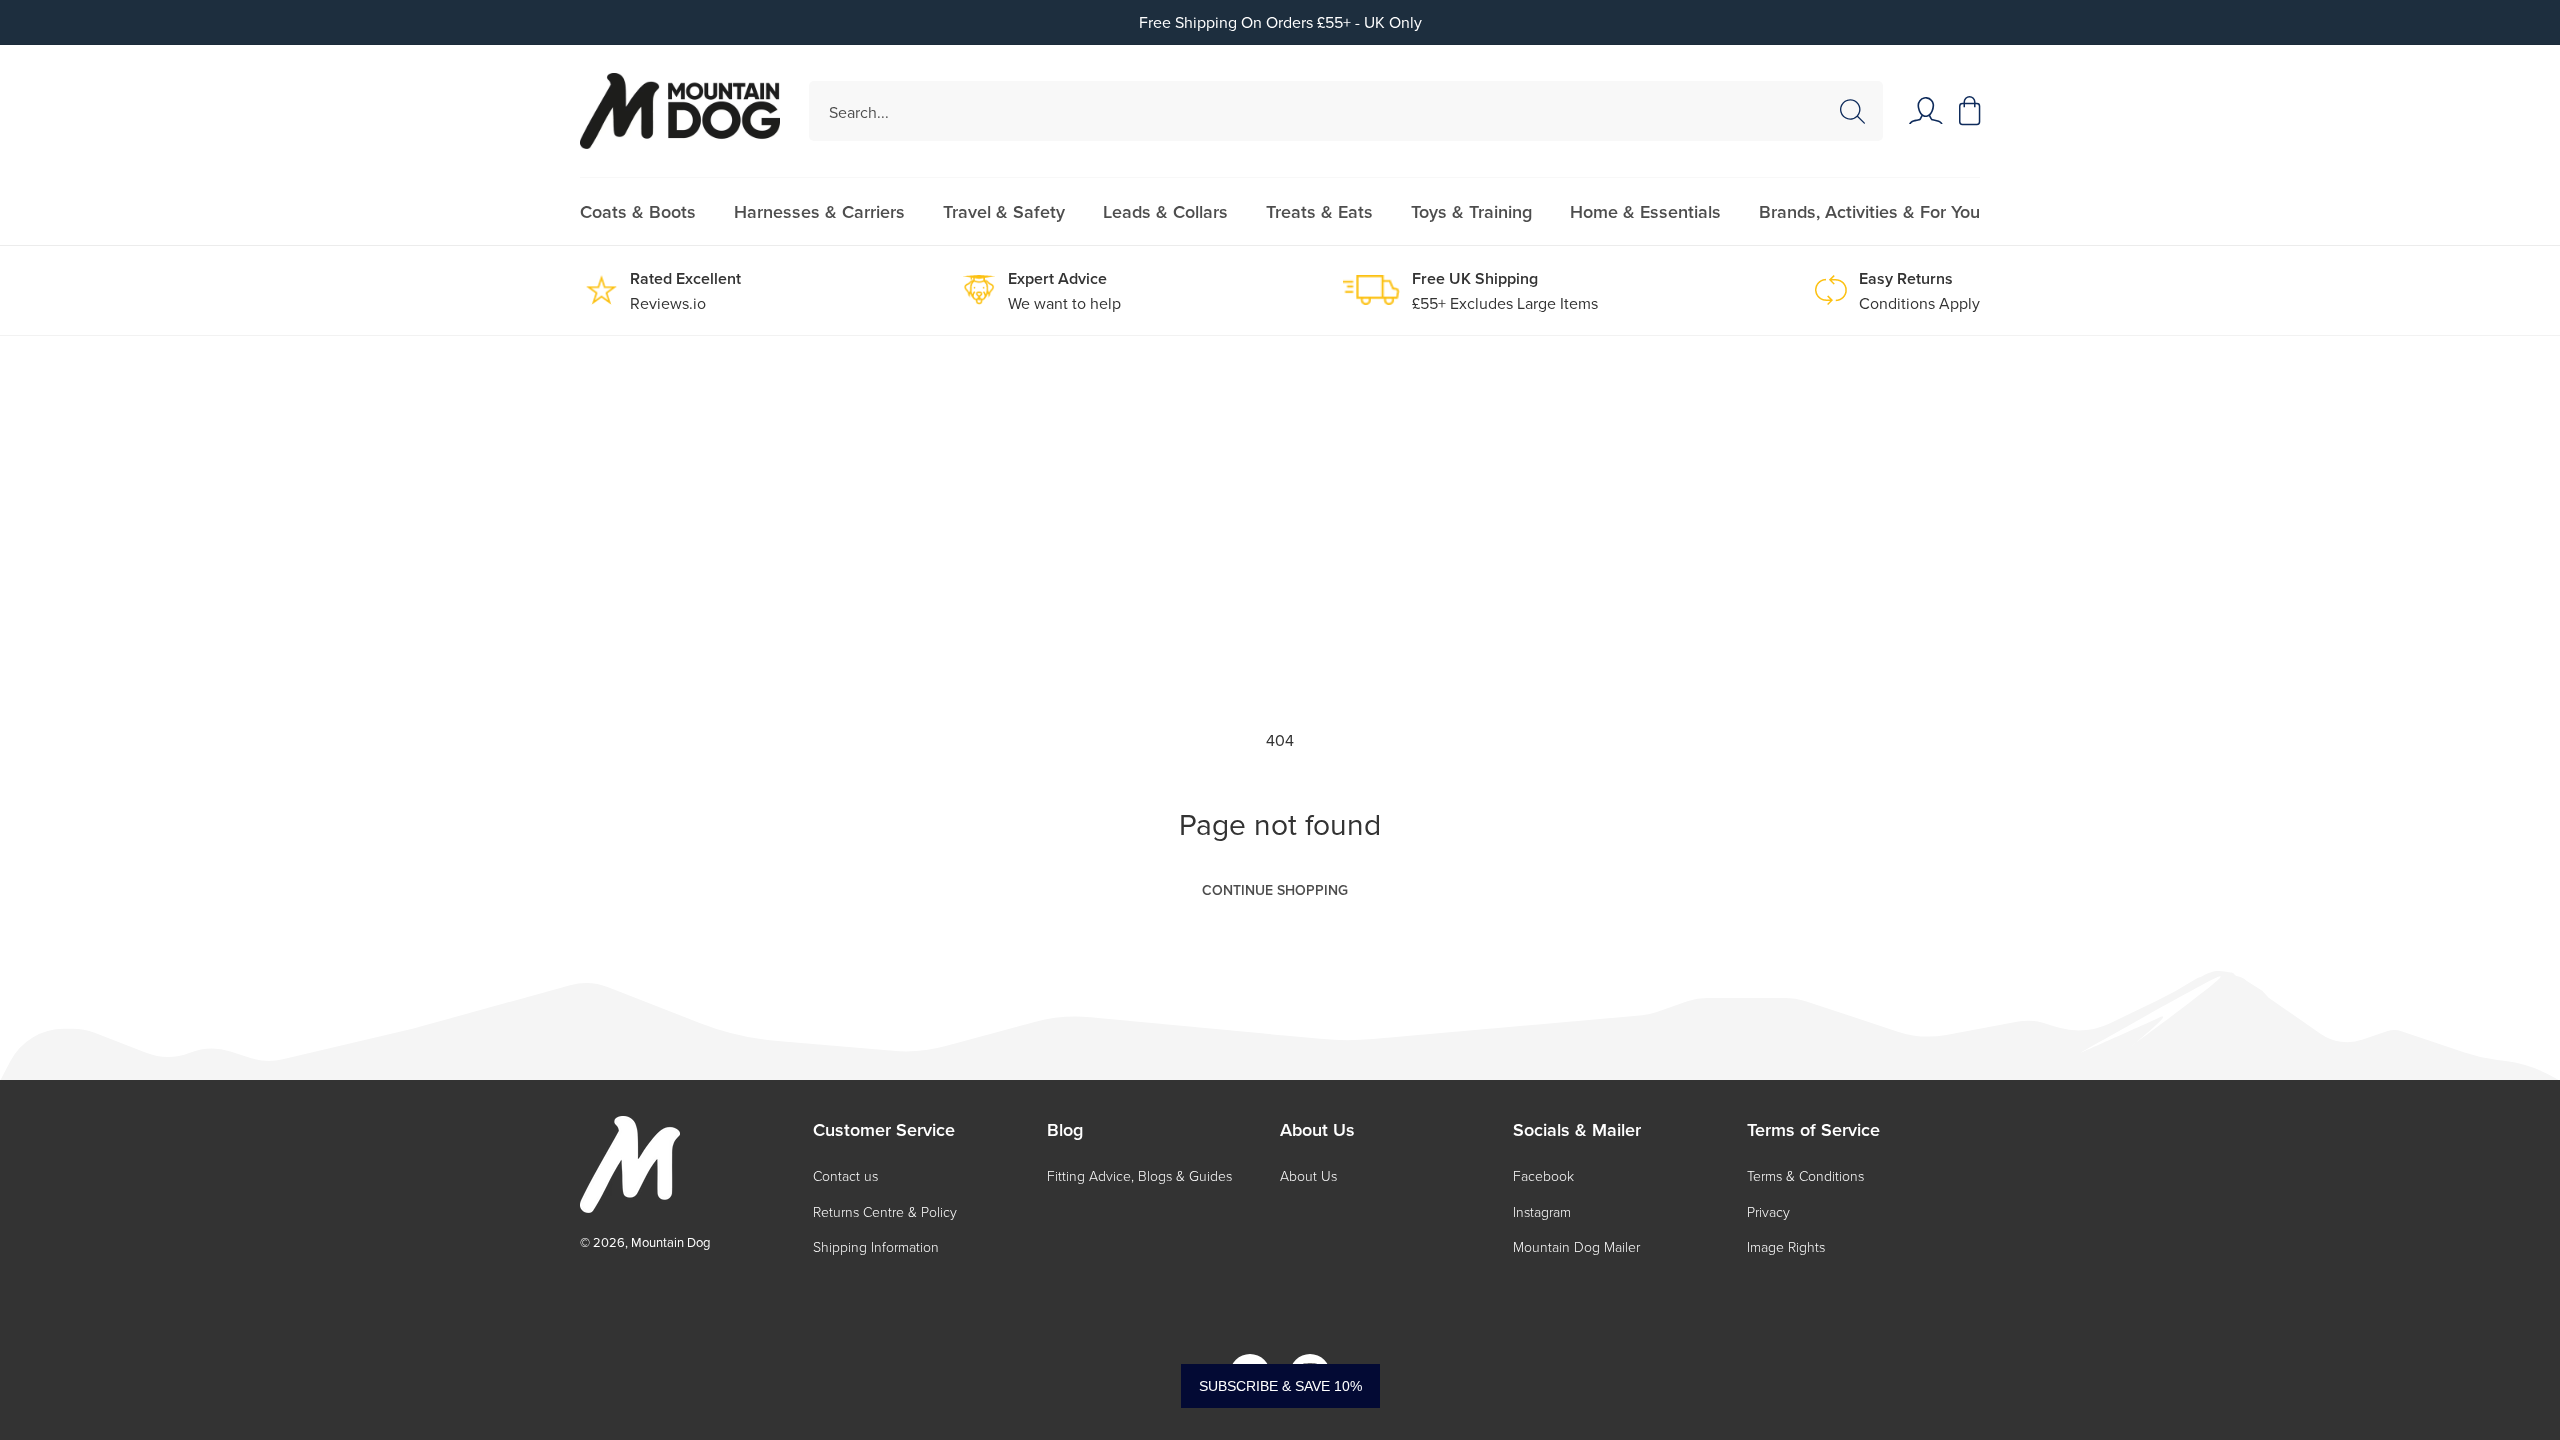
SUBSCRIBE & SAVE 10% (1280, 1386)
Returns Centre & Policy (885, 1211)
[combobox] (1346, 111)
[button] (1970, 111)
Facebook (1543, 1175)
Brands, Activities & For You (1869, 211)
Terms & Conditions (1805, 1175)
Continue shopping (1275, 890)
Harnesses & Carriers (819, 211)
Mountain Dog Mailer (1576, 1246)
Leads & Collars (1165, 211)
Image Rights (1786, 1246)
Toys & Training (1471, 211)
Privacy (1768, 1211)
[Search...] (1852, 112)
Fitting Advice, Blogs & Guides (1139, 1175)
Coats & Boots (638, 211)
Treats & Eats (1319, 211)
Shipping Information (876, 1246)
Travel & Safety (1004, 211)
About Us (1308, 1175)
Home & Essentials (1645, 211)
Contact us (845, 1175)
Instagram (1542, 1211)
